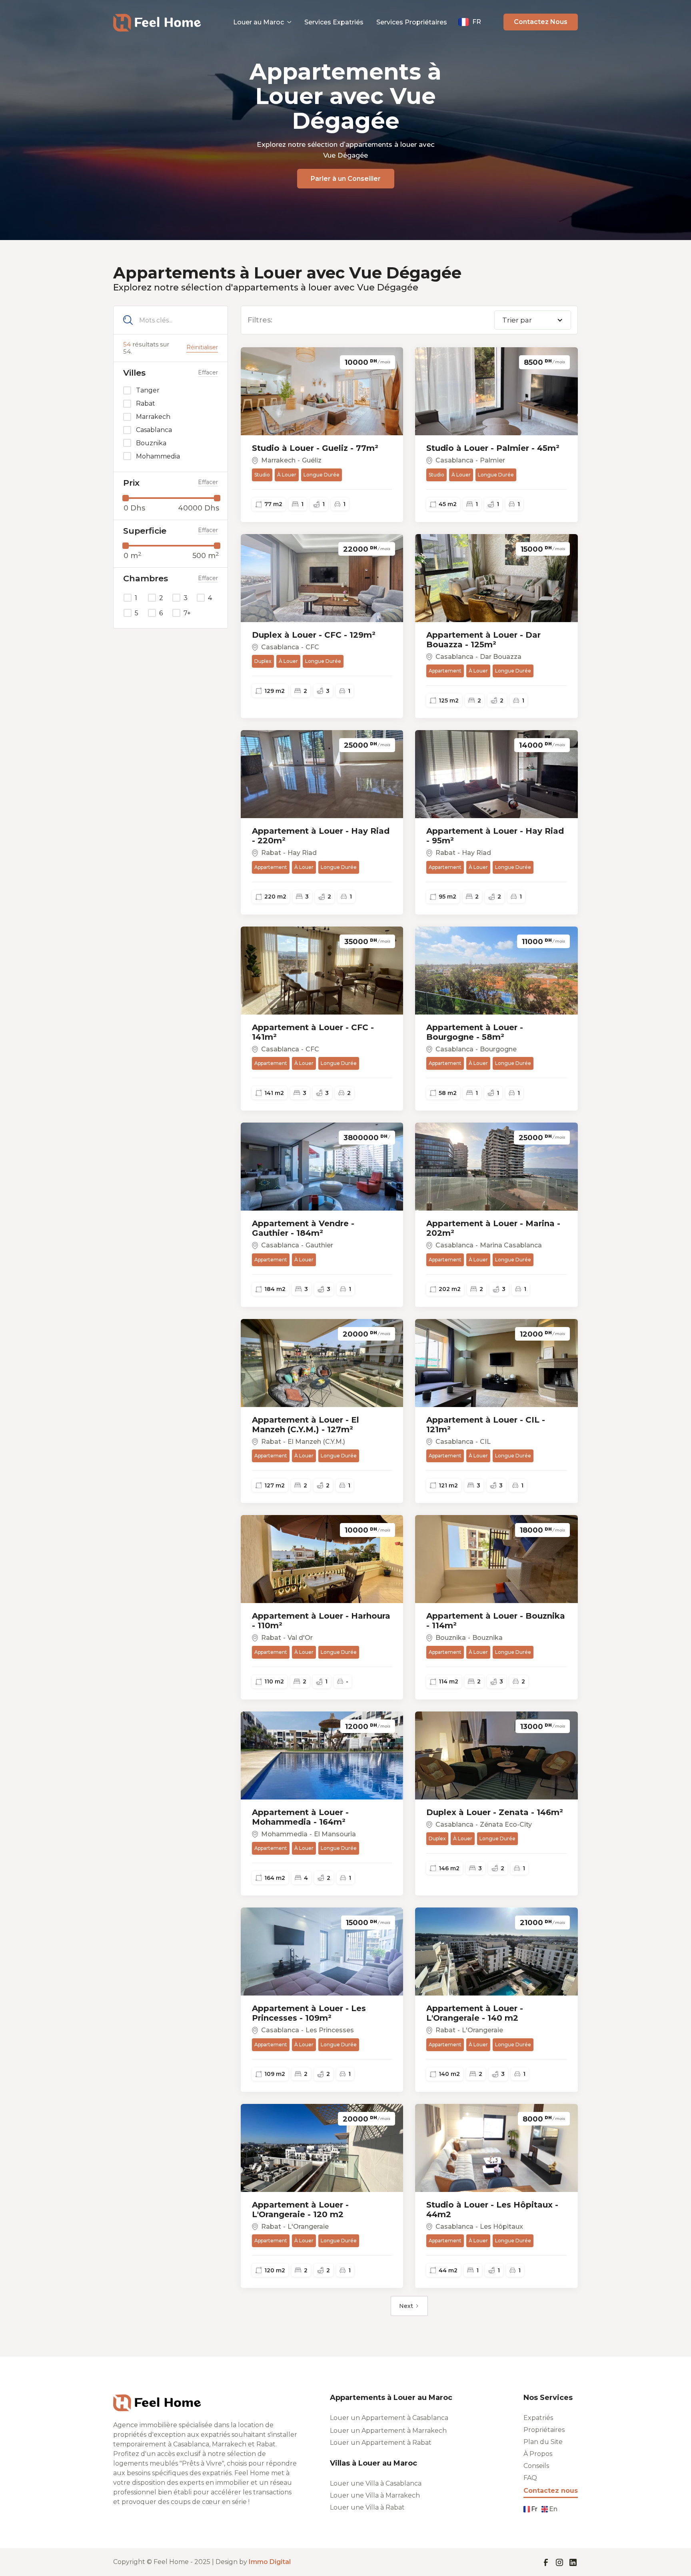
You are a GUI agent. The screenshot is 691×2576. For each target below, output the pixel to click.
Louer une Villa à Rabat (367, 2508)
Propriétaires (544, 2430)
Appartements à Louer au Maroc (391, 2398)
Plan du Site (543, 2442)
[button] (262, 22)
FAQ (530, 2478)
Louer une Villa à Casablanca (376, 2484)
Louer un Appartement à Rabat (381, 2443)
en (553, 2509)
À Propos (538, 2454)
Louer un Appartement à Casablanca (389, 2418)
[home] (157, 22)
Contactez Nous (541, 22)
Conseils (536, 2466)
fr (534, 2509)
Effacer (208, 373)
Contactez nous (551, 2491)
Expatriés (538, 2418)
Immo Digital (270, 2562)
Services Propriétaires (412, 22)
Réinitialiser (202, 347)
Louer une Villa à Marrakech (375, 2496)
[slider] (126, 498)
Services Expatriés (334, 22)
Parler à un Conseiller (346, 179)
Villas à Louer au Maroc (373, 2463)
